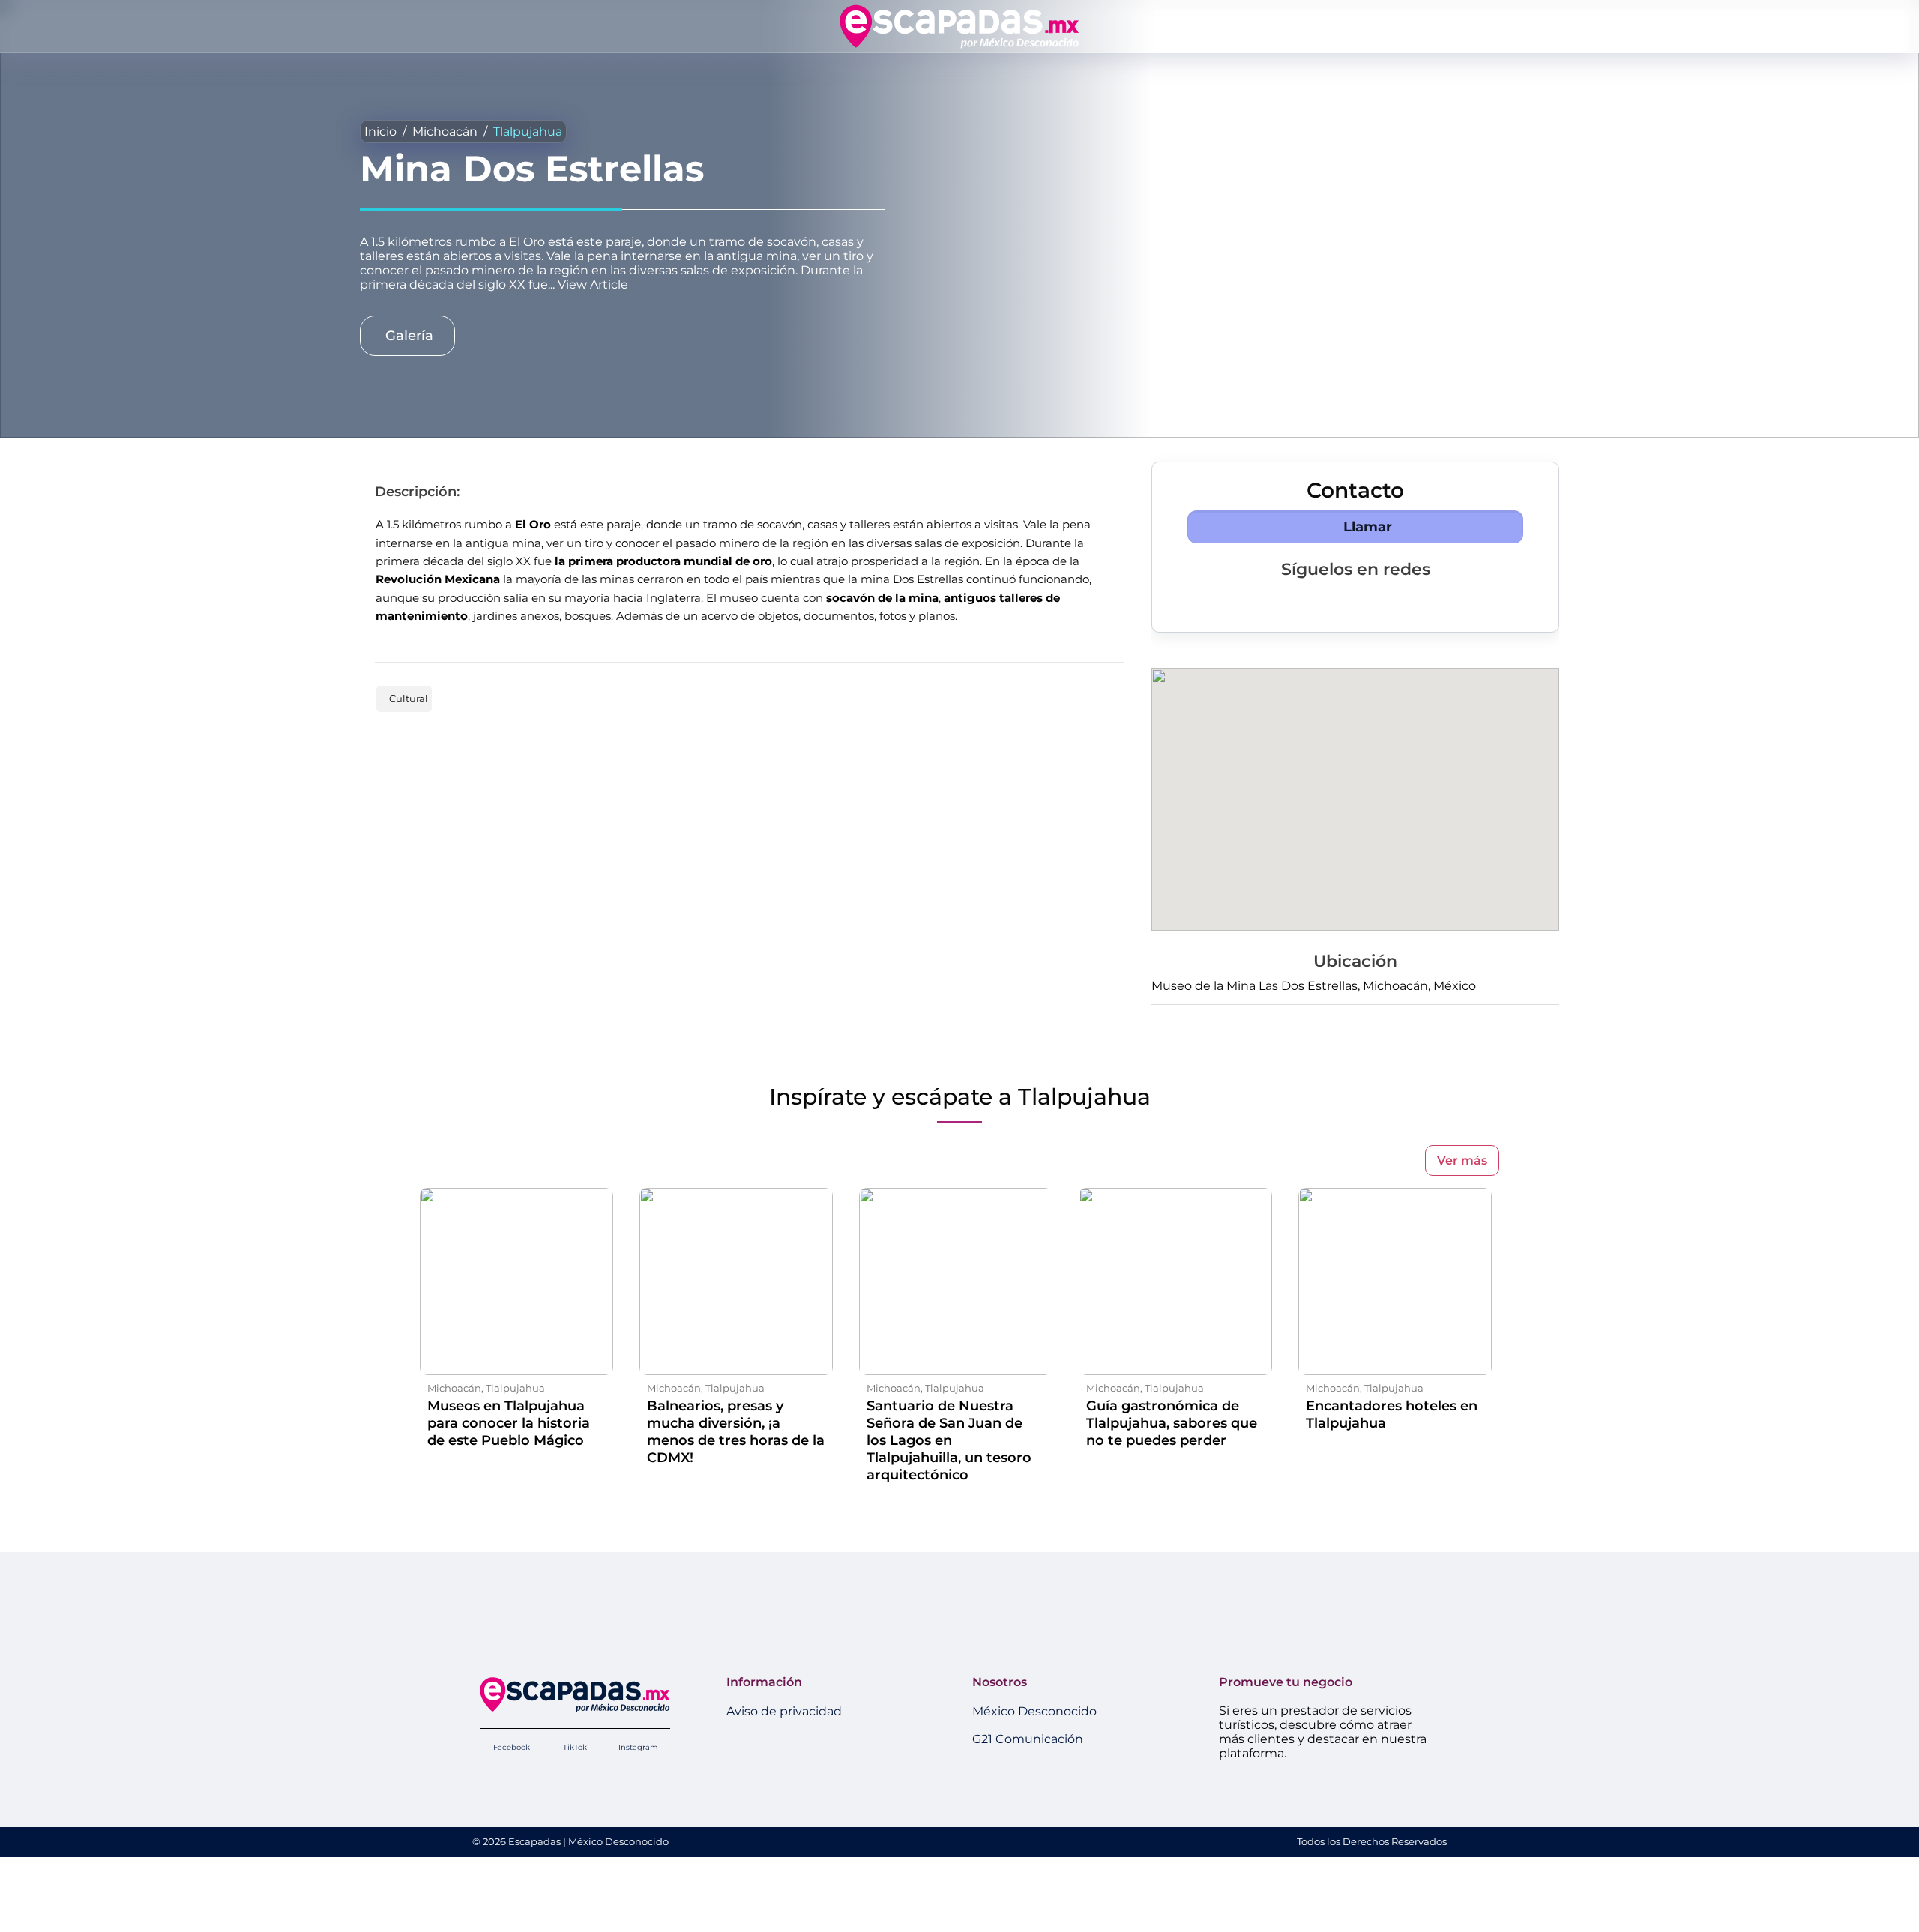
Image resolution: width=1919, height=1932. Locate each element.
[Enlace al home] (959, 26)
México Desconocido (1034, 1711)
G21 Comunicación (1028, 1739)
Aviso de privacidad (784, 1711)
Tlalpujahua (528, 132)
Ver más (1462, 1160)
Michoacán (445, 132)
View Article (593, 284)
